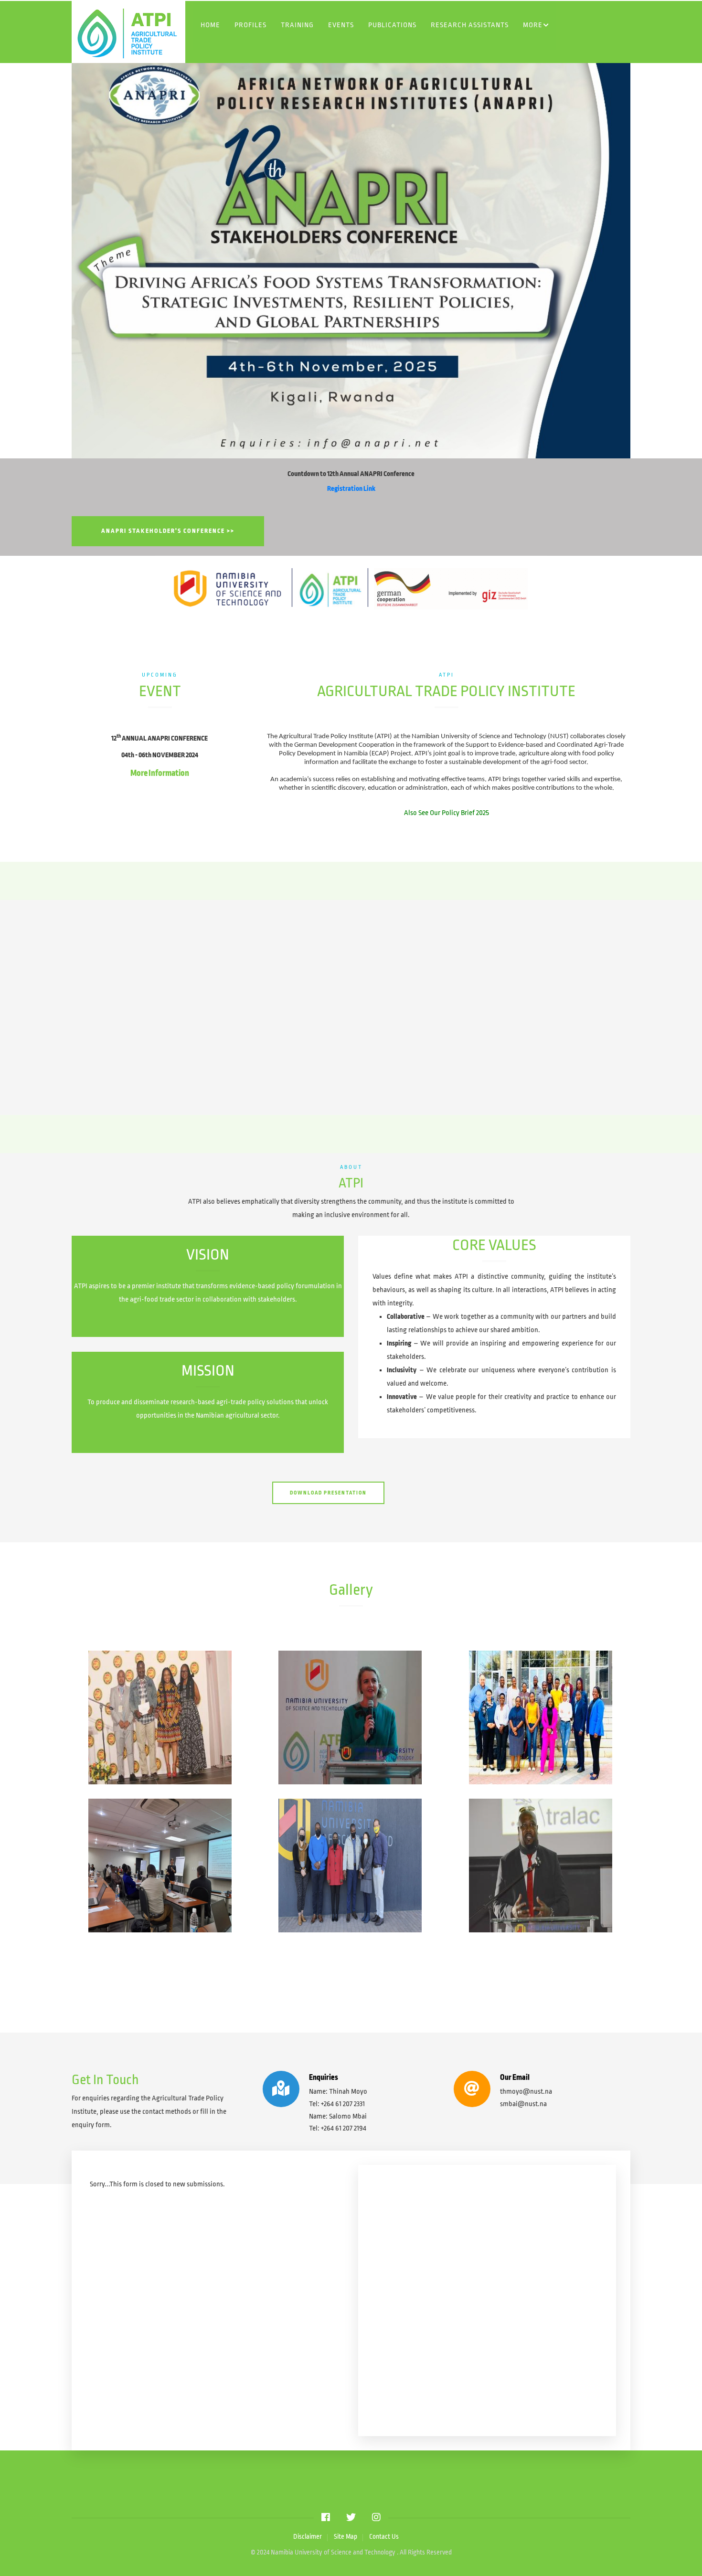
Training (297, 25)
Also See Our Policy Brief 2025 (447, 813)
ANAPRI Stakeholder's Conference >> (168, 531)
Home (210, 25)
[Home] (167, 32)
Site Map (346, 2537)
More (533, 25)
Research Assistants (470, 25)
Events (341, 25)
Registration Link (351, 488)
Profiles (250, 25)
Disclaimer (308, 2537)
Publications (392, 25)
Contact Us (384, 2537)
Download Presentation (328, 1493)
